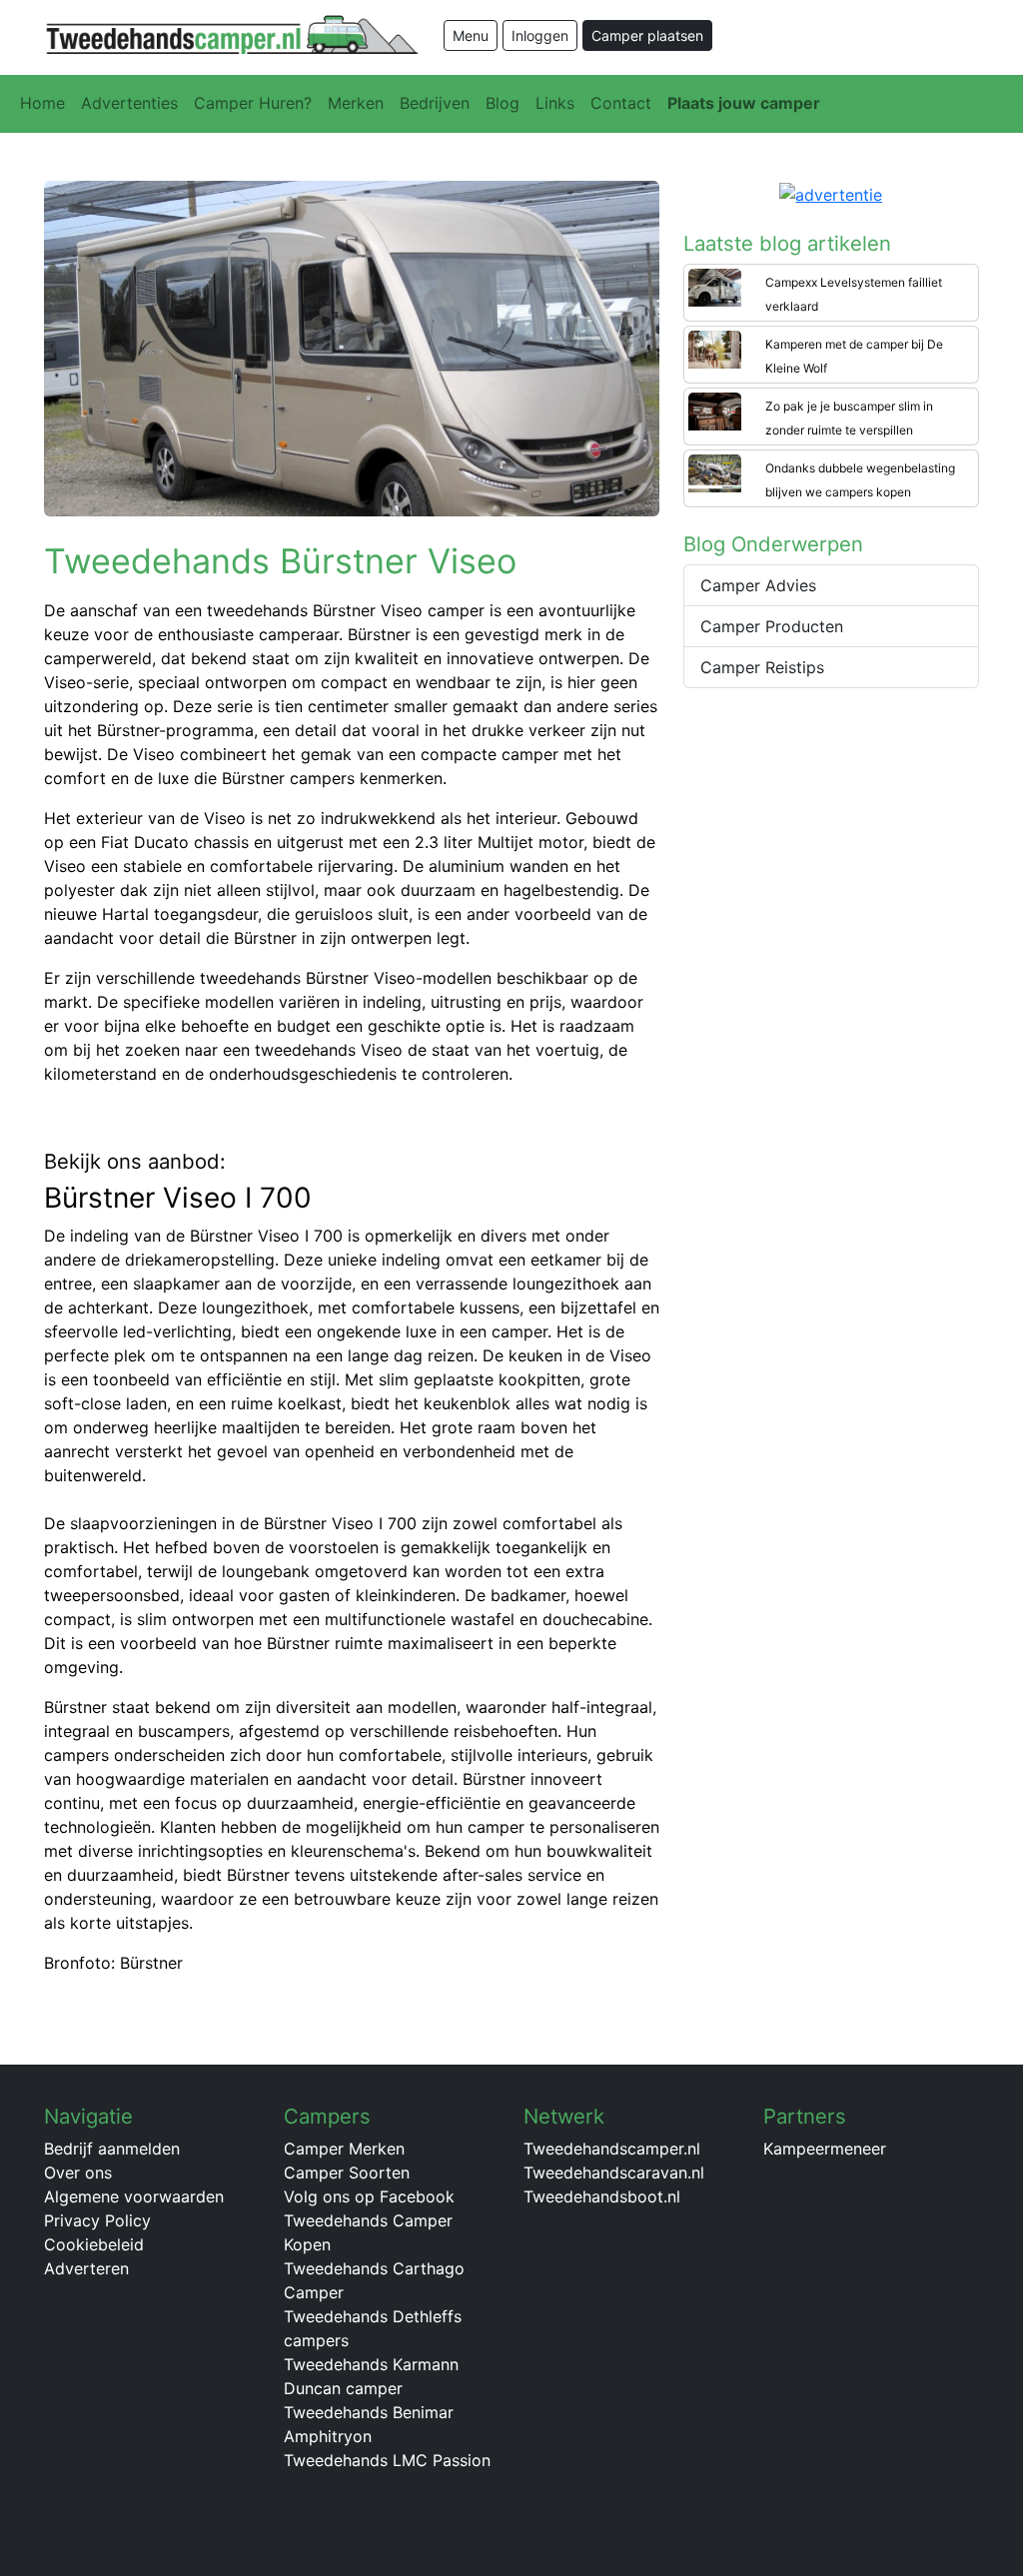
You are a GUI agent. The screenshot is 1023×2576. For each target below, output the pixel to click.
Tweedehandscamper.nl (612, 2148)
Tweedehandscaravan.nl (614, 2172)
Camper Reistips (762, 667)
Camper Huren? (253, 103)
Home (42, 103)
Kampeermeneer (825, 2148)
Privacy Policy (97, 2220)
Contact (621, 103)
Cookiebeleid (94, 2244)
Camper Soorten (347, 2172)
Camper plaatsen (647, 35)
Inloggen (540, 35)
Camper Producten (772, 626)
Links (555, 103)
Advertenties (129, 103)
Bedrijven (435, 103)
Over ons (78, 2172)
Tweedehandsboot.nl (602, 2196)
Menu (471, 35)
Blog (503, 103)
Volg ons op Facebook (369, 2196)
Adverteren (86, 2268)
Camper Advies (758, 585)
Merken (356, 103)
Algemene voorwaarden (134, 2196)
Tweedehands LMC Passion (387, 2460)
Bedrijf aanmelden (112, 2148)
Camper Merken (344, 2148)
